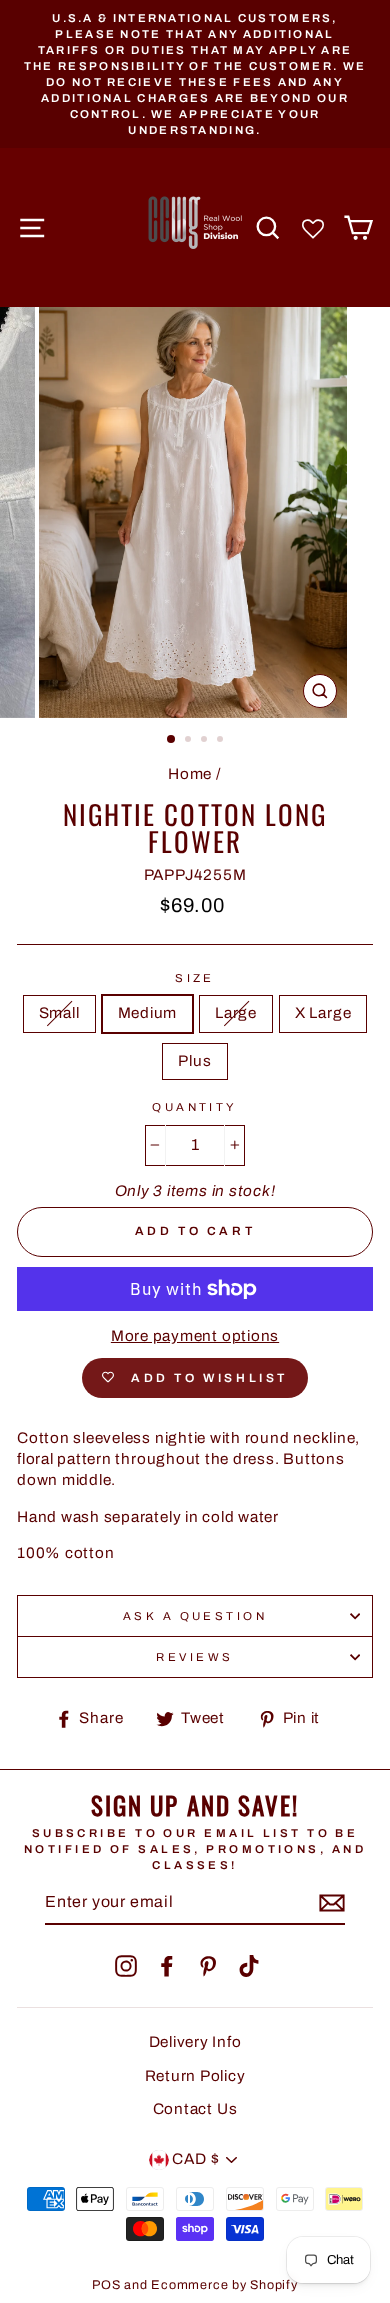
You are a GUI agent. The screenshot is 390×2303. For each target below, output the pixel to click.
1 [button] (172, 740)
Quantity (195, 1107)
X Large (323, 1013)
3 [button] (206, 741)
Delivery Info (195, 2042)
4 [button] (222, 741)
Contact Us (195, 2109)
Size (195, 978)
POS (106, 2285)
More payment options (195, 1336)
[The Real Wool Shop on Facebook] (167, 1966)
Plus (194, 1061)
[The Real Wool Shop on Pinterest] (208, 1966)
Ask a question (195, 1616)
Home (190, 774)
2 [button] (190, 741)
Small (59, 1013)
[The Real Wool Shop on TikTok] (249, 1966)
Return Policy (195, 2076)
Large (236, 1013)
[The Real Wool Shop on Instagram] (126, 1966)
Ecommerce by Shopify (224, 2285)
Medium (148, 1013)
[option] (195, 74)
